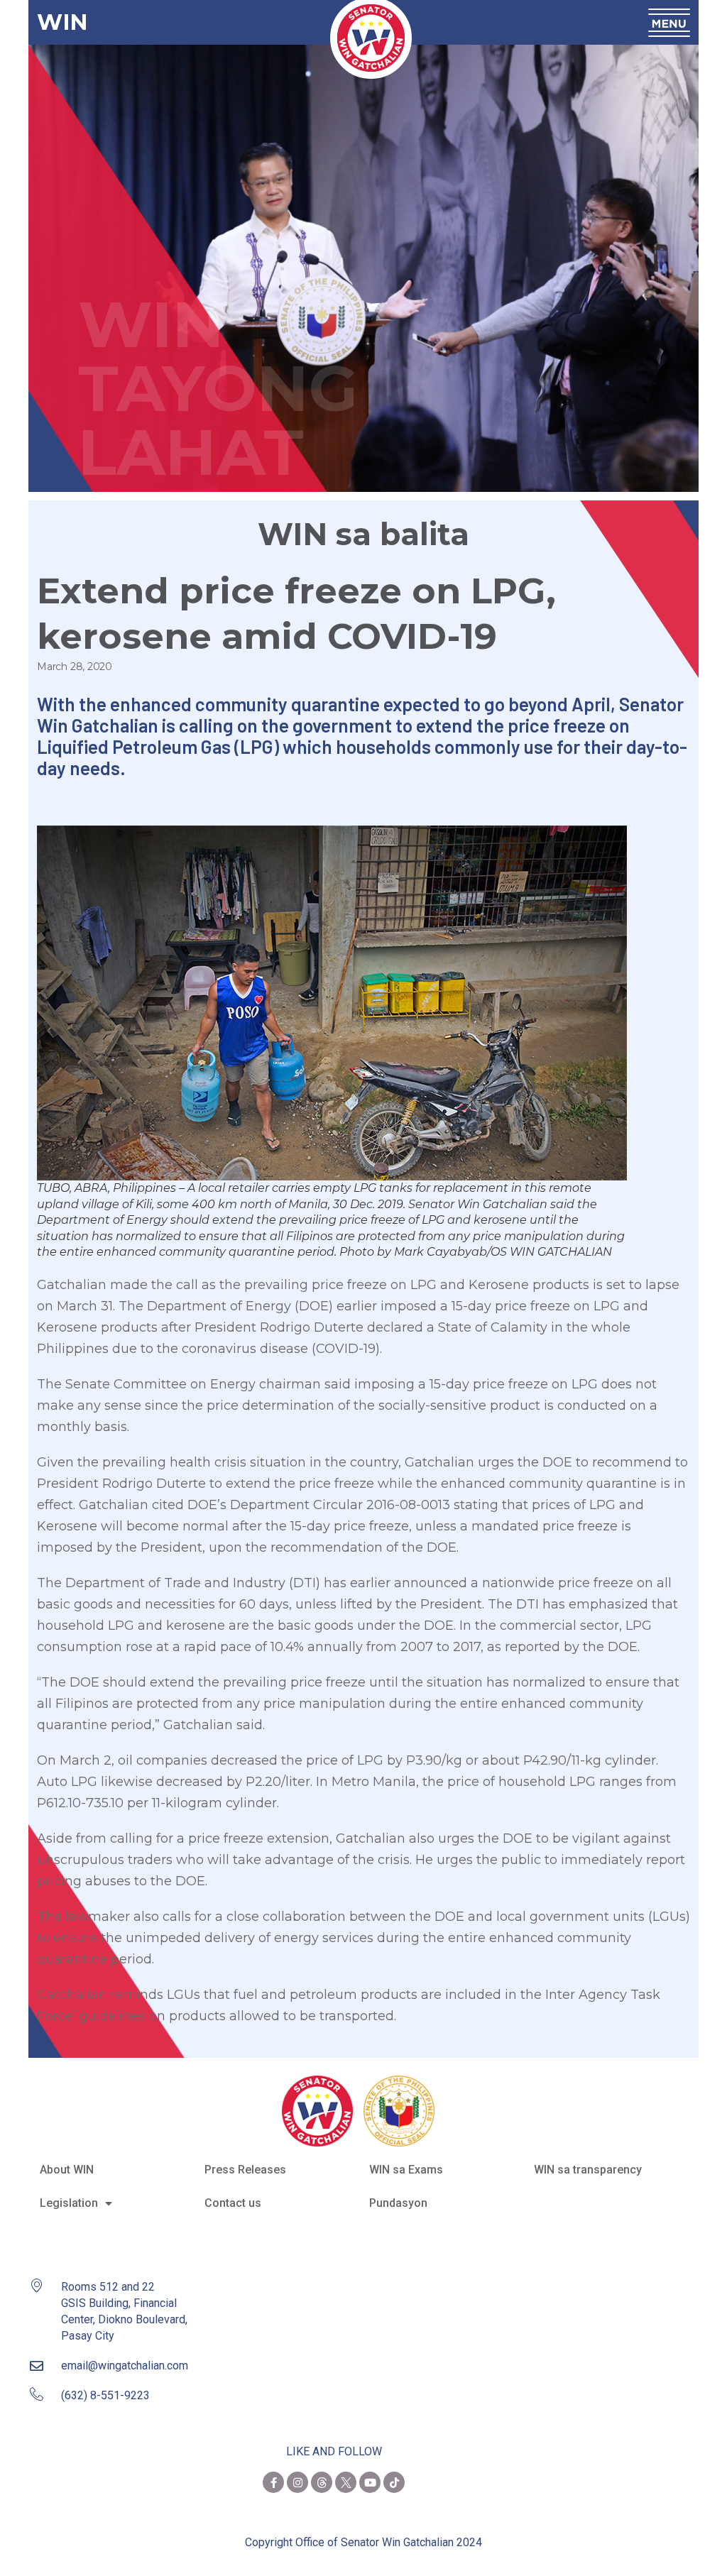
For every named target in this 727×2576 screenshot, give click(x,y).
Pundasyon (398, 2203)
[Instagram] (297, 2482)
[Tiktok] (394, 2482)
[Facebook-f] (273, 2482)
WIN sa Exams (406, 2170)
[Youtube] (370, 2482)
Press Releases (245, 2170)
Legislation (69, 2203)
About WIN (67, 2170)
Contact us (233, 2203)
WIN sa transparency (588, 2170)
